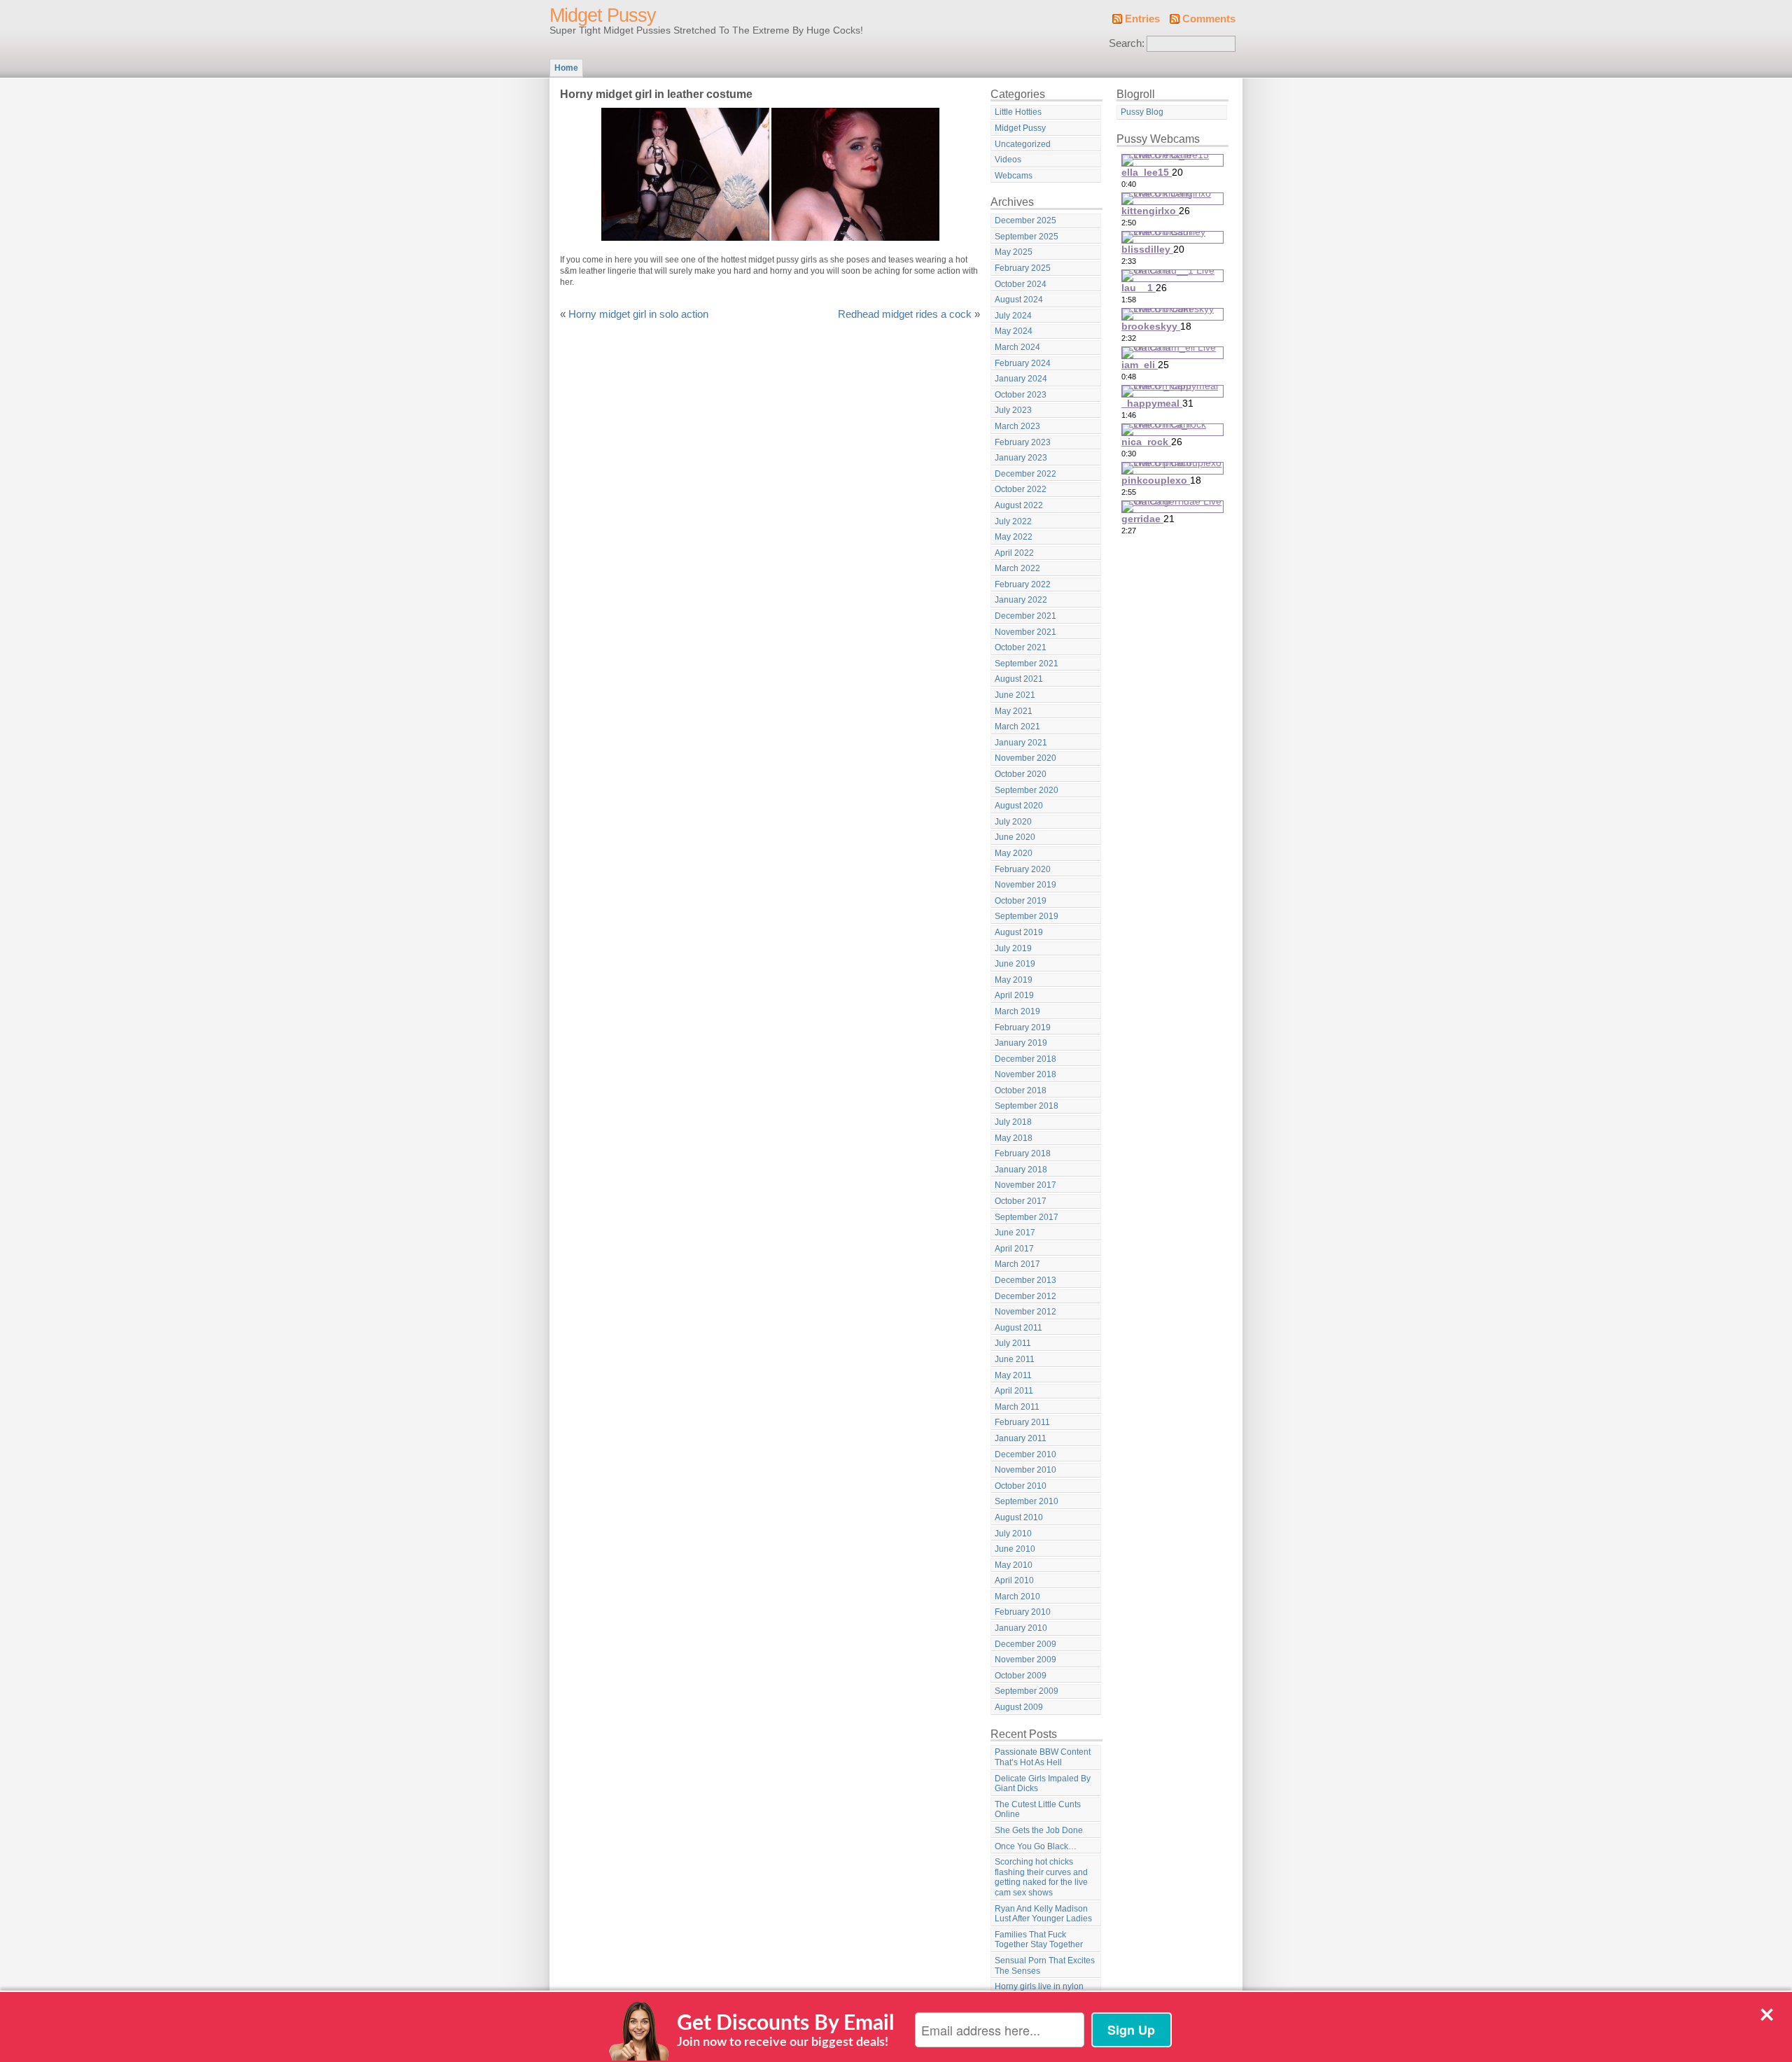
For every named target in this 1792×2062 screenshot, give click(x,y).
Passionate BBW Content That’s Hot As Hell (1043, 1757)
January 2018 (1021, 1170)
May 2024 (1014, 331)
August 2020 (1019, 806)
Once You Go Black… (1036, 1846)
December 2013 (1025, 1280)
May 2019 (1014, 980)
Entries (1142, 19)
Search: (1127, 43)
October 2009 (1021, 1676)
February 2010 (1023, 1612)
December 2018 (1025, 1059)
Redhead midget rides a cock (905, 314)
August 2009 (1019, 1707)
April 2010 (1014, 1580)
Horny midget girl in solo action (638, 314)
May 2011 (1013, 1375)
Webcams (1014, 176)
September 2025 (1027, 237)
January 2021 (1021, 743)
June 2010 (1015, 1549)
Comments (1209, 19)
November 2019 (1025, 885)
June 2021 (1015, 695)
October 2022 (1021, 489)
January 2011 (1021, 1438)
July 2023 (1013, 410)
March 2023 (1017, 426)
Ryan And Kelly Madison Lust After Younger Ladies (1043, 1914)
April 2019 (1014, 995)
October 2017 (1021, 1201)
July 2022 (1013, 521)
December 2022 (1025, 474)
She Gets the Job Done (1039, 1830)
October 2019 (1021, 901)
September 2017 (1027, 1217)
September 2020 (1027, 790)
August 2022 (1019, 505)
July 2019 (1013, 948)
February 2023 (1023, 442)
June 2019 (1015, 964)
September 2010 (1027, 1501)
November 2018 (1025, 1074)
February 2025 (1023, 268)
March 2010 (1017, 1597)
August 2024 (1019, 300)
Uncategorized (1023, 144)
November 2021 (1025, 632)
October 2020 (1021, 774)
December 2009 (1025, 1644)
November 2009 (1025, 1660)
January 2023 (1021, 458)
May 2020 (1014, 853)
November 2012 (1025, 1312)
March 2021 (1017, 727)
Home (566, 68)
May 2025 (1014, 252)
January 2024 (1021, 379)
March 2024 (1017, 347)
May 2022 (1014, 537)
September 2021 (1027, 664)
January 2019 (1021, 1043)
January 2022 (1021, 600)
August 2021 (1019, 679)
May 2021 (1014, 711)
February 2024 (1023, 363)
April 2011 (1014, 1391)
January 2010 (1021, 1628)
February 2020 (1023, 869)
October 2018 (1021, 1090)
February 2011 (1022, 1422)
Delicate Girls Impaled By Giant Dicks (1043, 1784)
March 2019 (1017, 1011)
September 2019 (1027, 916)
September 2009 (1027, 1691)
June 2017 (1015, 1233)
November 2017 (1025, 1185)
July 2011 (1013, 1343)
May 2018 (1014, 1138)
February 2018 (1023, 1153)
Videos (1008, 160)
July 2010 (1013, 1534)
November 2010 (1025, 1470)
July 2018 (1013, 1122)
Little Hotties (1018, 112)
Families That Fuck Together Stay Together (1039, 1940)
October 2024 (1021, 284)
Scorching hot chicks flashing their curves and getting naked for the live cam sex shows (1041, 1877)
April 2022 (1014, 553)
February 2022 (1023, 584)
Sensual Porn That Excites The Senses (1045, 1966)
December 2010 (1025, 1454)
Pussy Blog (1142, 112)
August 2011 (1018, 1328)
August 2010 (1019, 1517)
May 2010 (1014, 1565)
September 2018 (1027, 1106)
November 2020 (1025, 758)
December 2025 (1025, 220)
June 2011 (1015, 1359)
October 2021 (1021, 647)
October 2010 (1021, 1486)
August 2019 (1019, 932)
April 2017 (1014, 1249)
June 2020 (1015, 837)
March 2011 (1017, 1407)
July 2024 (1013, 316)
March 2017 (1017, 1264)
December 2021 (1025, 616)
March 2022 (1017, 568)
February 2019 (1023, 1028)
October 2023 (1021, 395)
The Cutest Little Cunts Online (1038, 1810)
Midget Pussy (603, 15)
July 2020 (1013, 822)
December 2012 (1025, 1296)
